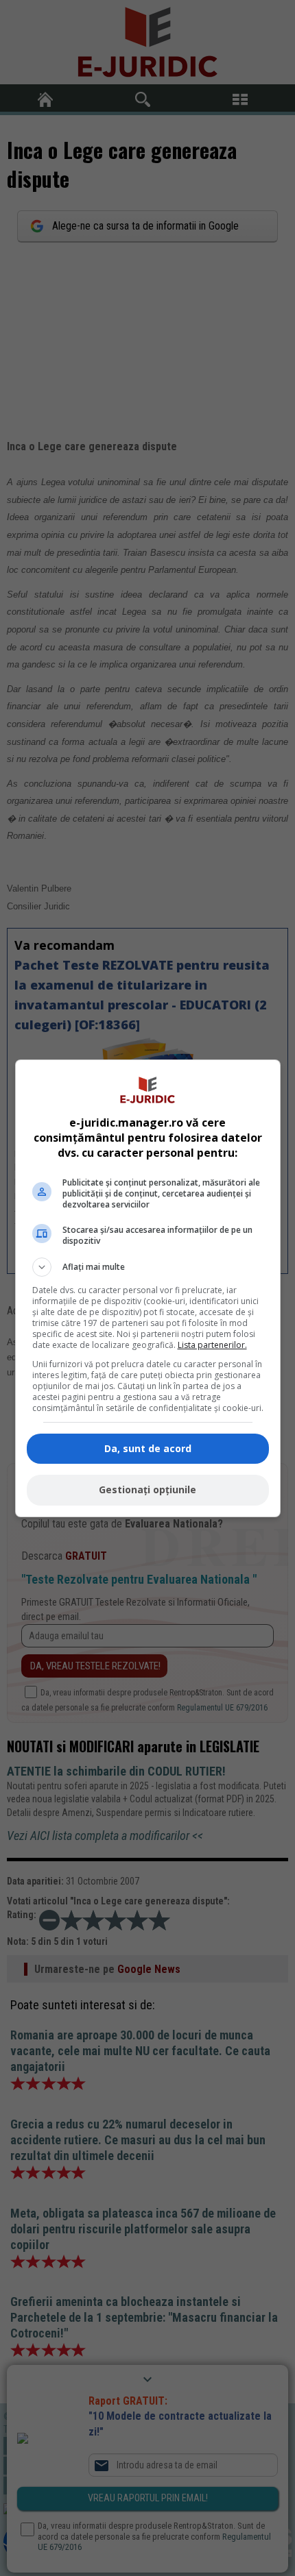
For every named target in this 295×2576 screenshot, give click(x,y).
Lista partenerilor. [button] (212, 1345)
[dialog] (148, 1288)
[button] (148, 1267)
